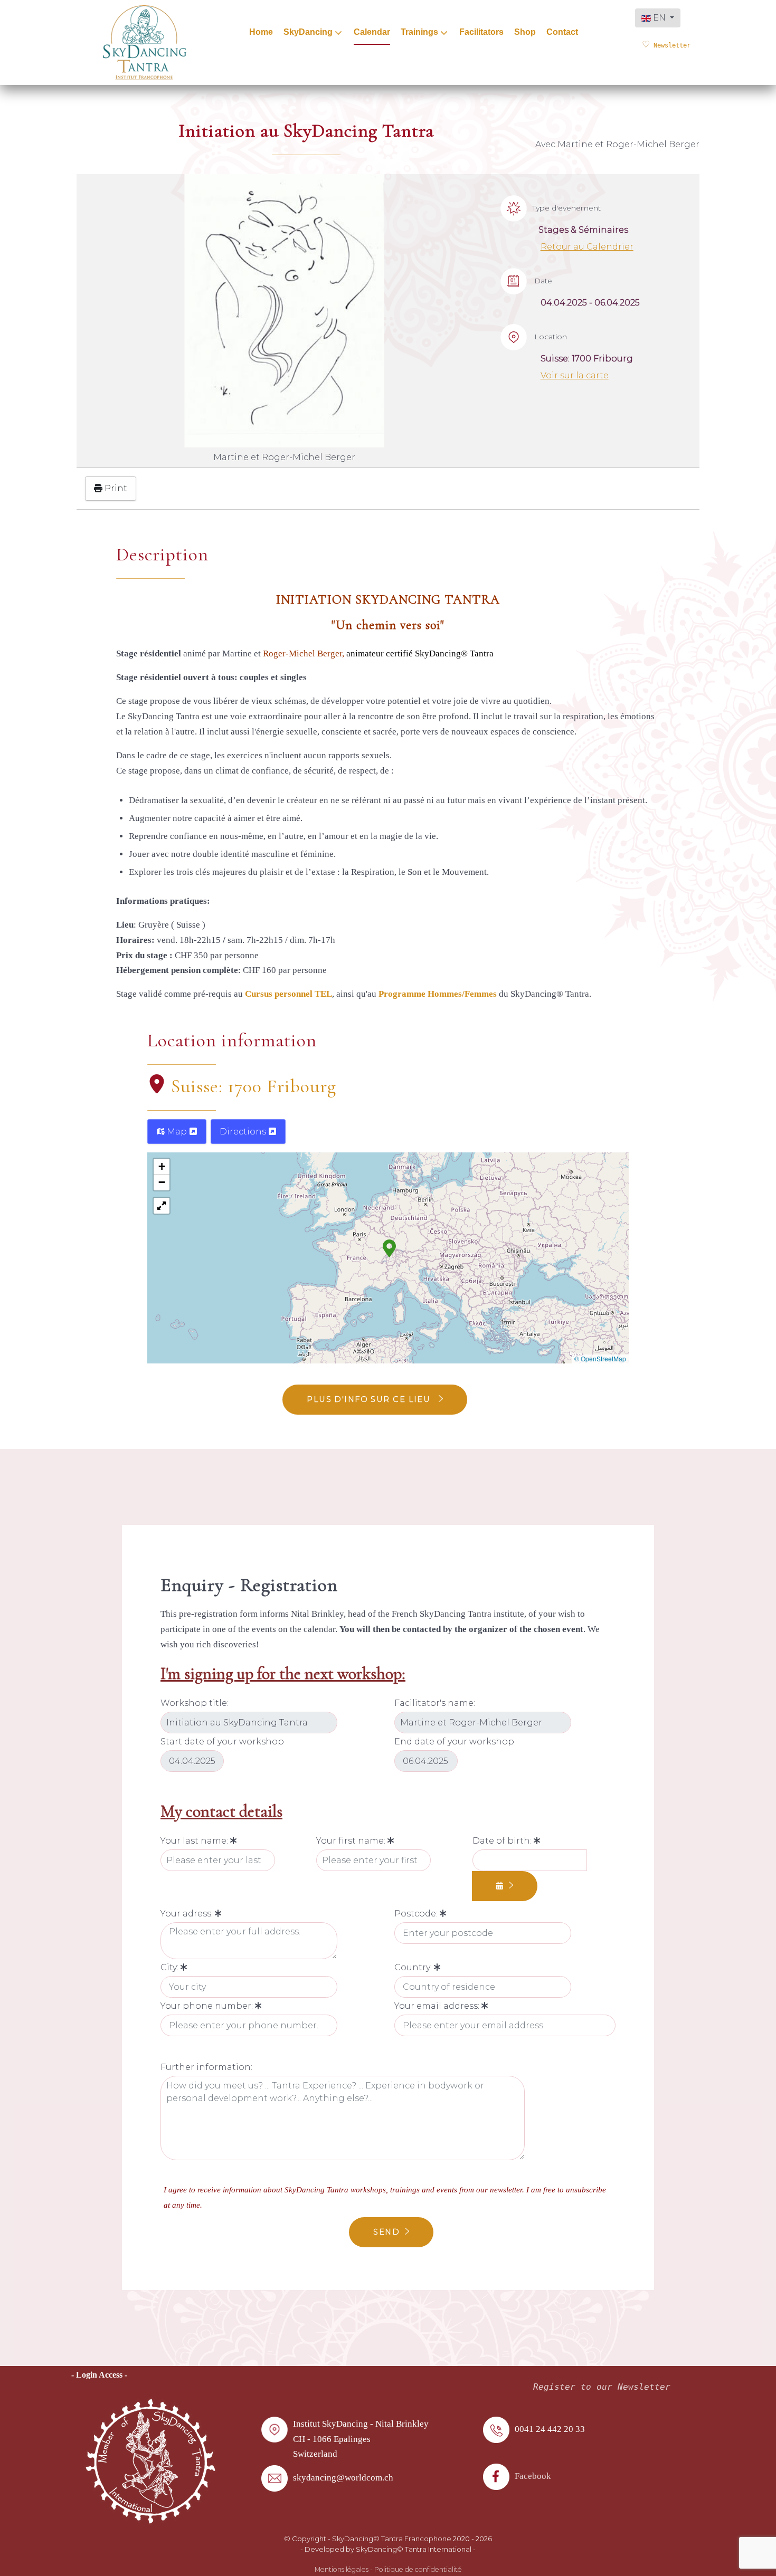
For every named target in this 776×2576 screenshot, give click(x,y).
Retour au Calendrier (587, 247)
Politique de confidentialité (418, 2569)
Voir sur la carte (575, 375)
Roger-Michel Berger (302, 653)
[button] (389, 1247)
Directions (244, 1132)
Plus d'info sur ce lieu (370, 1399)
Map (177, 1132)
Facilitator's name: (435, 1703)
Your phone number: (208, 2006)
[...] (505, 1886)
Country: (414, 1967)
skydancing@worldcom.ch (343, 2478)
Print (115, 488)
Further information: (206, 2067)
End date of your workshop (454, 1742)
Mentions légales (342, 2569)
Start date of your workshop (222, 1742)
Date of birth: (503, 1841)
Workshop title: (195, 1703)
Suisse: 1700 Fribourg (254, 1086)
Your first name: (352, 1841)
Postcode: (417, 1914)
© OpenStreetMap (600, 1358)
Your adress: (188, 1914)
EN (659, 18)
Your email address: (438, 2006)
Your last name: (195, 1841)
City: (171, 1967)
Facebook (533, 2476)
